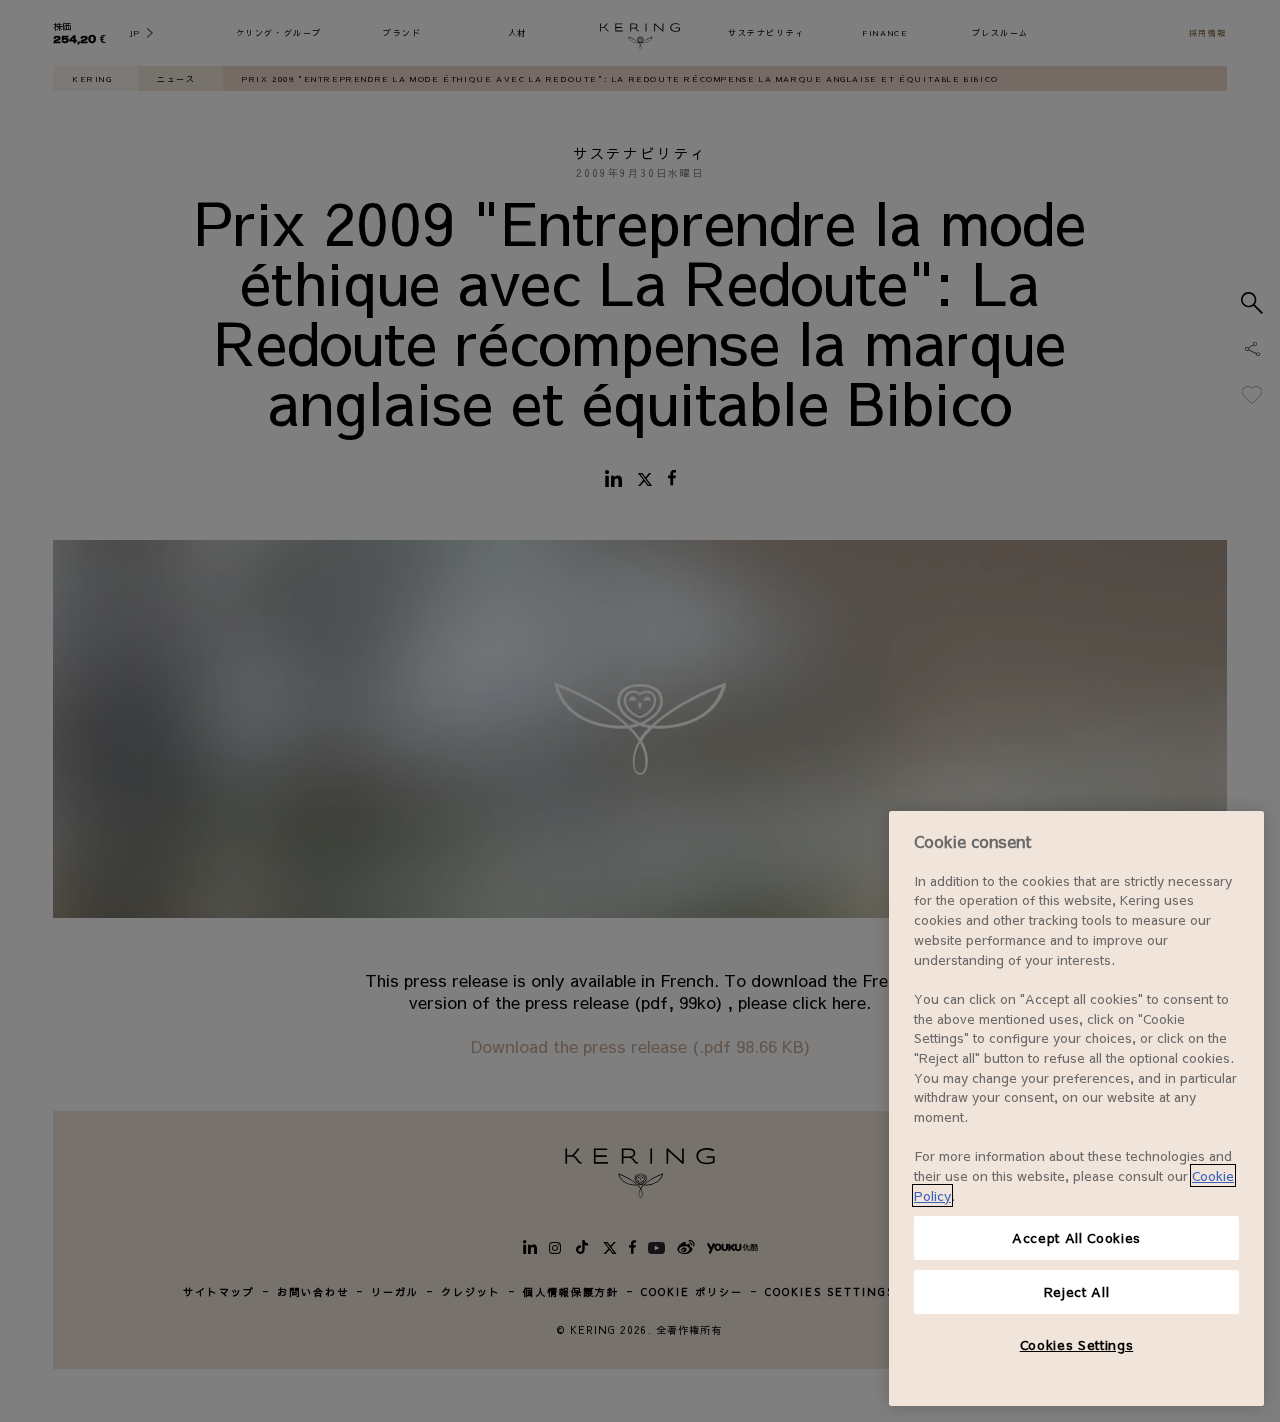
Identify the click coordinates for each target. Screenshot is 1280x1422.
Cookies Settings (1077, 1344)
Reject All (1077, 1291)
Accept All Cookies (1076, 1237)
